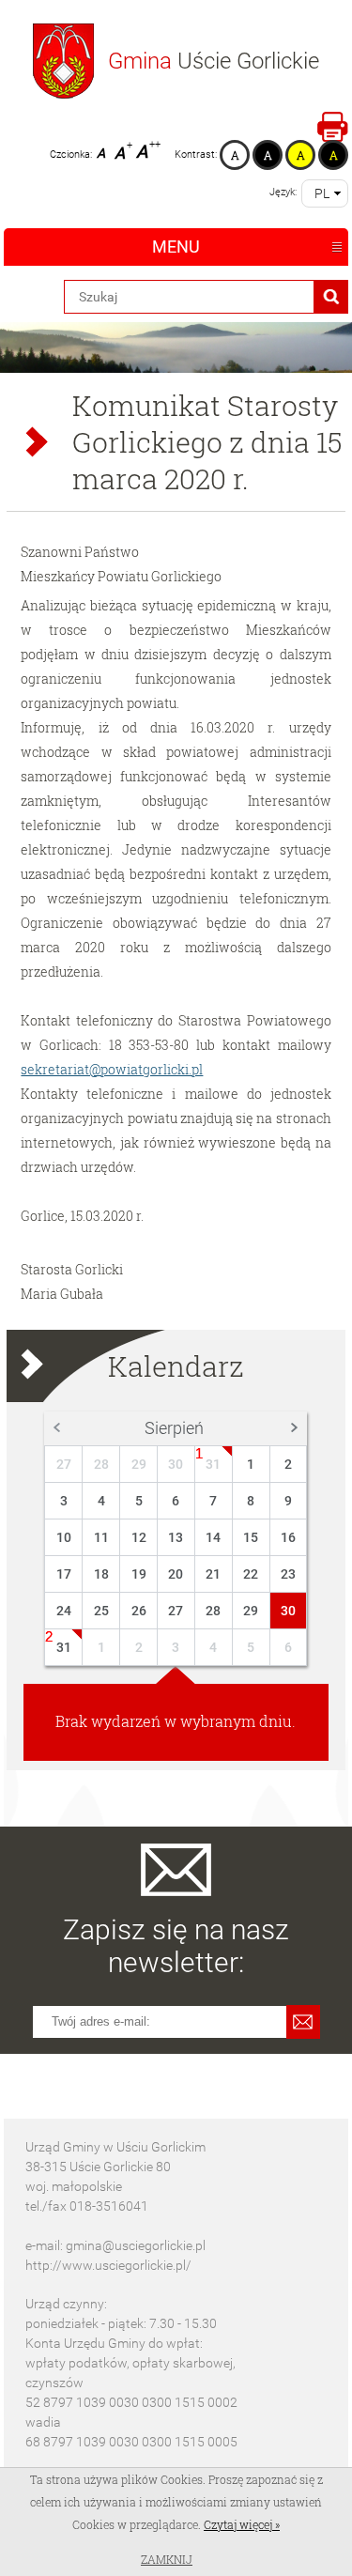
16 (288, 1537)
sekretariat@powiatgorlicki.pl (112, 1069)
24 (64, 1611)
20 (176, 1574)
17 (64, 1574)
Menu (176, 247)
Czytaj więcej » (242, 2524)
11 (101, 1537)
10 (64, 1537)
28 (101, 1464)
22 (251, 1574)
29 (139, 1464)
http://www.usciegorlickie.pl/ (108, 2265)
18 (101, 1574)
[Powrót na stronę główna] (63, 61)
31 (213, 1464)
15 (251, 1537)
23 (288, 1574)
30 (176, 1464)
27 (64, 1464)
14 (213, 1537)
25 (101, 1611)
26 (139, 1611)
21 (213, 1574)
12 (139, 1537)
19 (139, 1574)
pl (322, 193)
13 (176, 1537)
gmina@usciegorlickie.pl (136, 2245)
